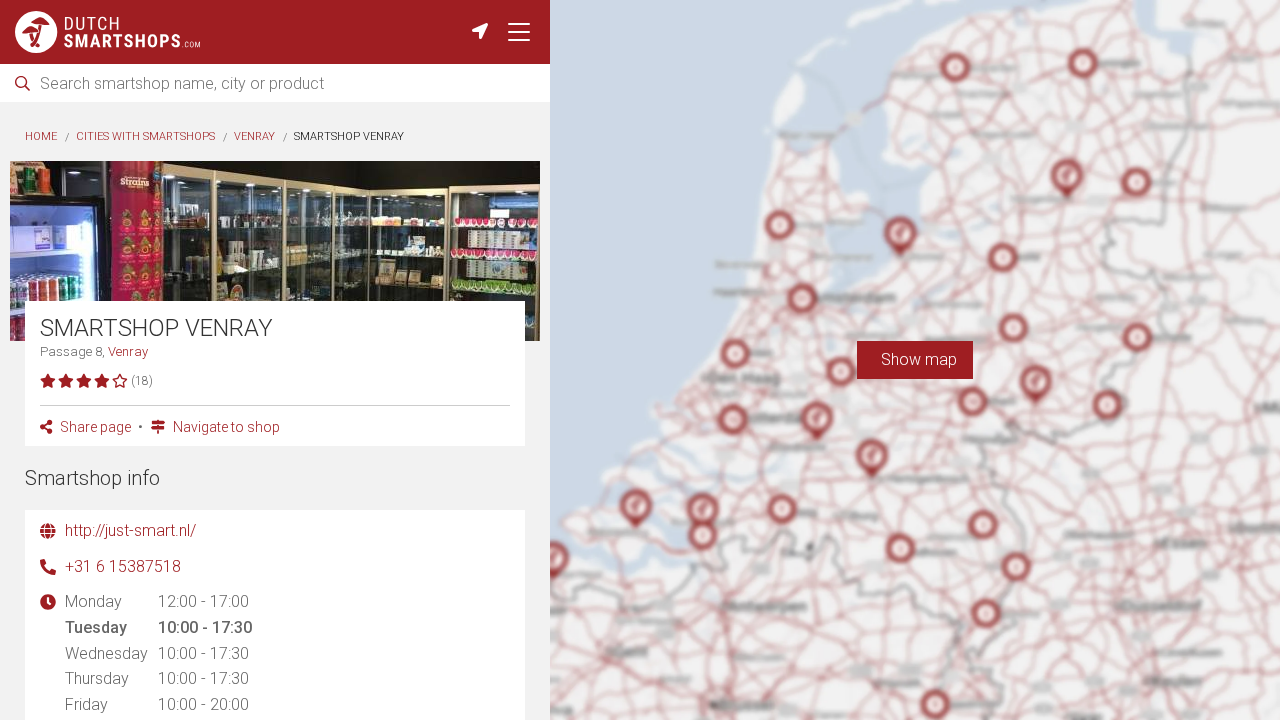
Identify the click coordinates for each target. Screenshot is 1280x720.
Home (41, 136)
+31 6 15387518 (123, 566)
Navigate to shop (225, 427)
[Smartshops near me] (480, 32)
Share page (94, 427)
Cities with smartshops (145, 136)
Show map (915, 359)
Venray (254, 136)
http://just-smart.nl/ (130, 530)
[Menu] (519, 32)
